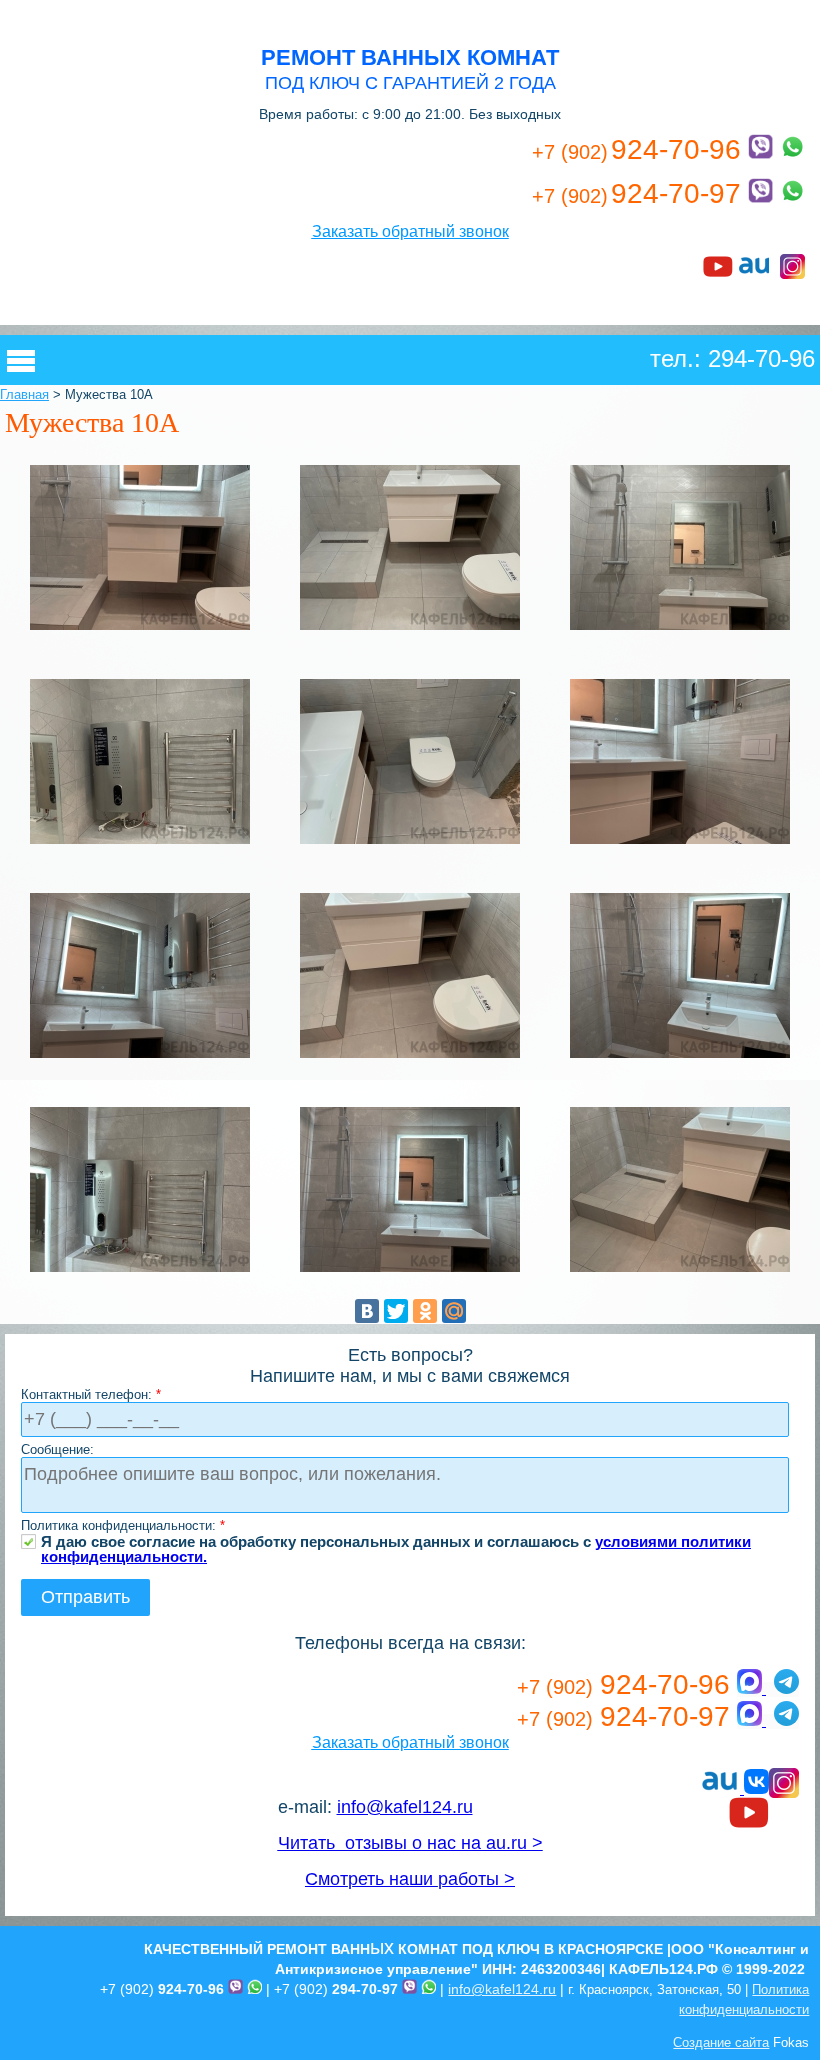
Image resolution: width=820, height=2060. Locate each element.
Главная (24, 394)
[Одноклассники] (425, 1311)
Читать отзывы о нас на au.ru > (410, 1843)
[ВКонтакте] (367, 1311)
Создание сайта (721, 2042)
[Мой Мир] (454, 1311)
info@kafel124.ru (405, 1807)
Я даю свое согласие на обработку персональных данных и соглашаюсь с (396, 1541)
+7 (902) (162, 1989)
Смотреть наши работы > (410, 1879)
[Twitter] (396, 1311)
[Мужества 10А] (140, 628)
